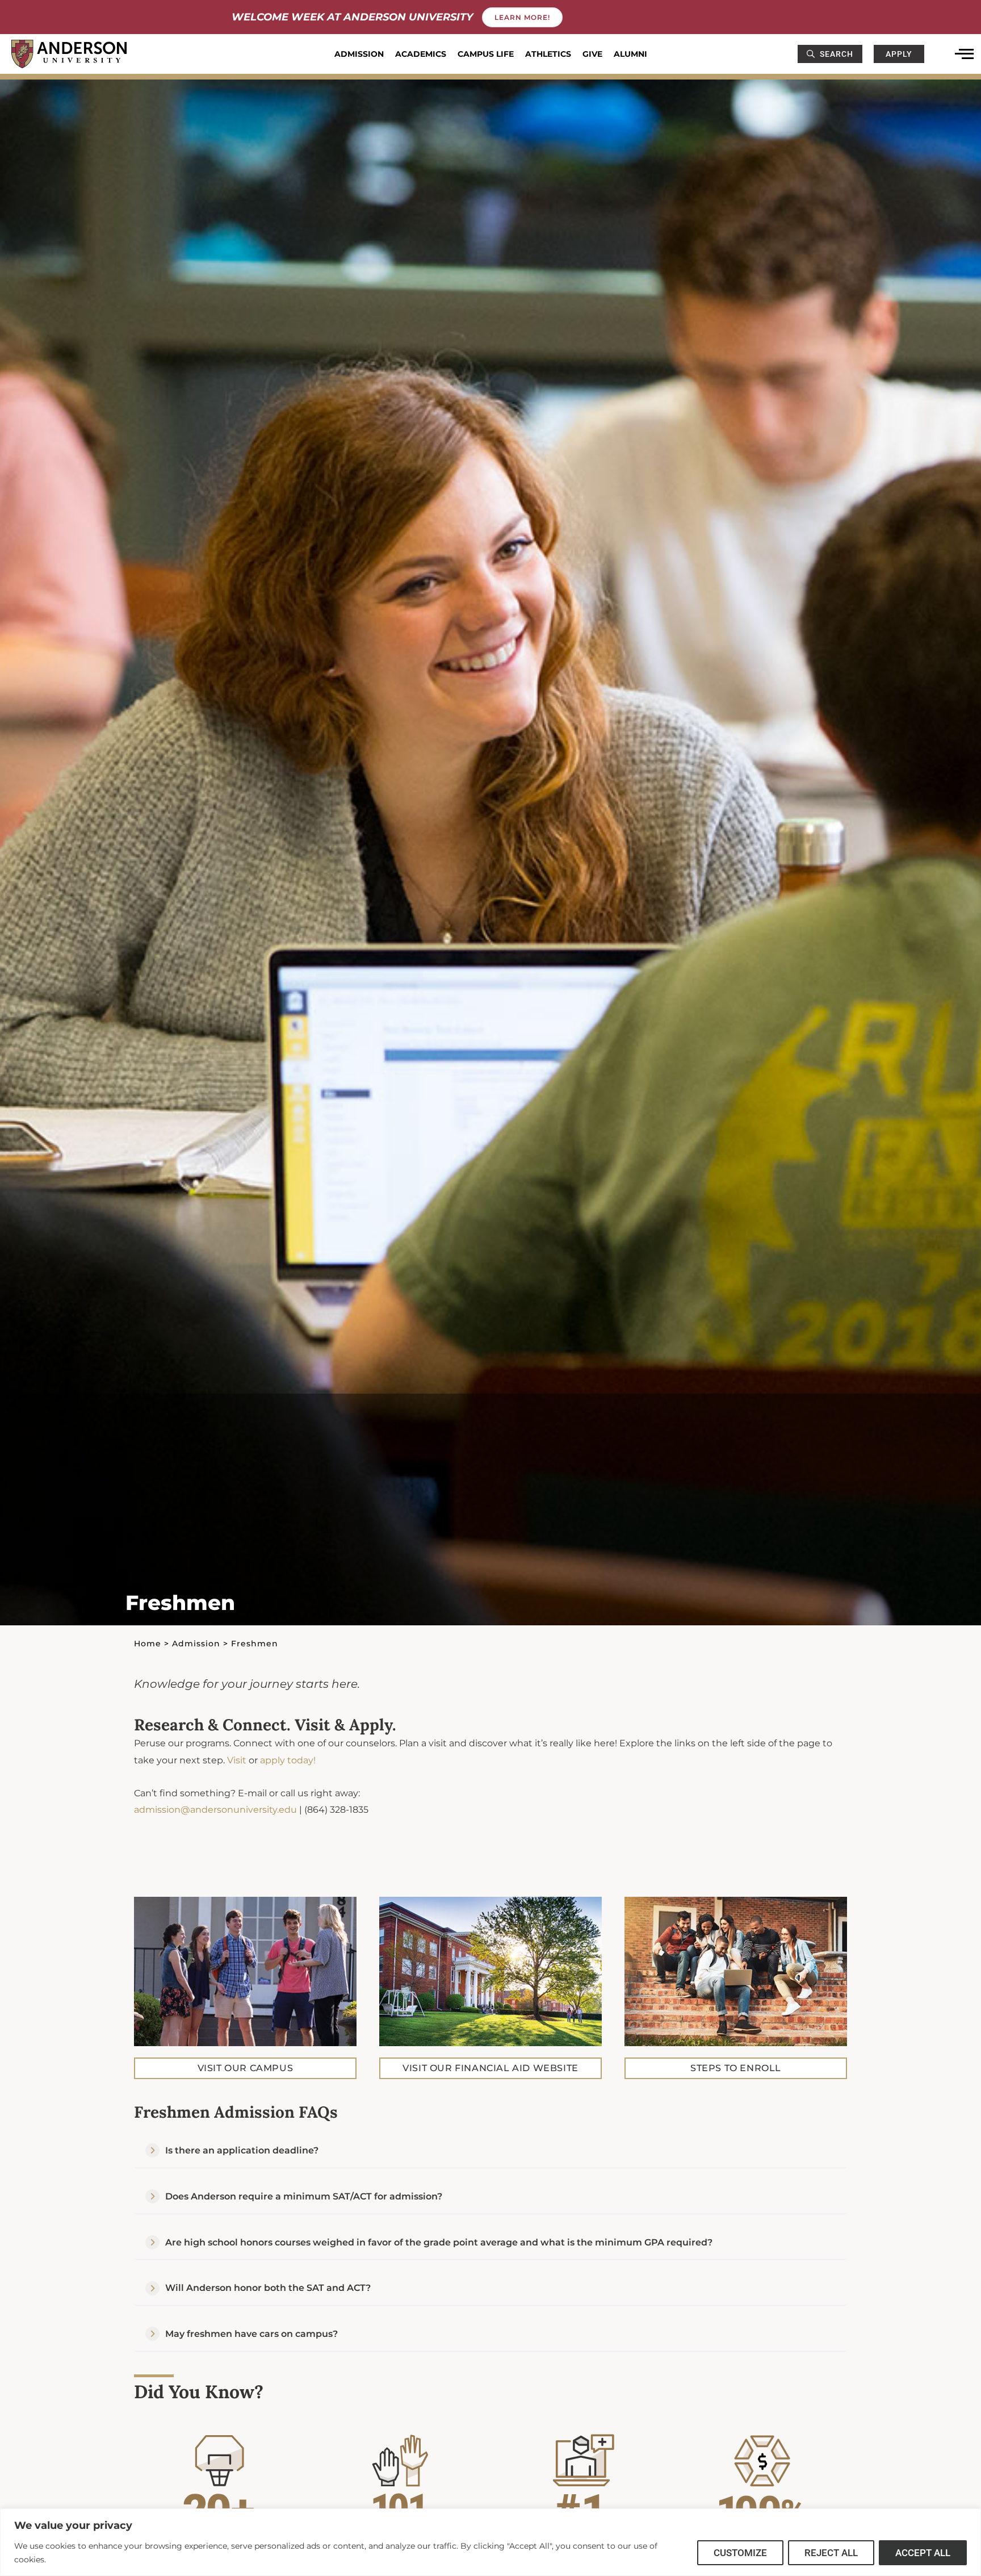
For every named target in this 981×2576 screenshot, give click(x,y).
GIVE (592, 54)
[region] (491, 2542)
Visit (237, 1760)
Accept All (923, 2553)
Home (148, 1644)
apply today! (288, 1760)
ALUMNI (630, 54)
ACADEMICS (421, 54)
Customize (740, 2553)
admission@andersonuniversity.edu (215, 1810)
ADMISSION (359, 54)
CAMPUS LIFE (486, 54)
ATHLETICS (548, 54)
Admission (196, 1644)
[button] (491, 2151)
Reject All (831, 2553)
